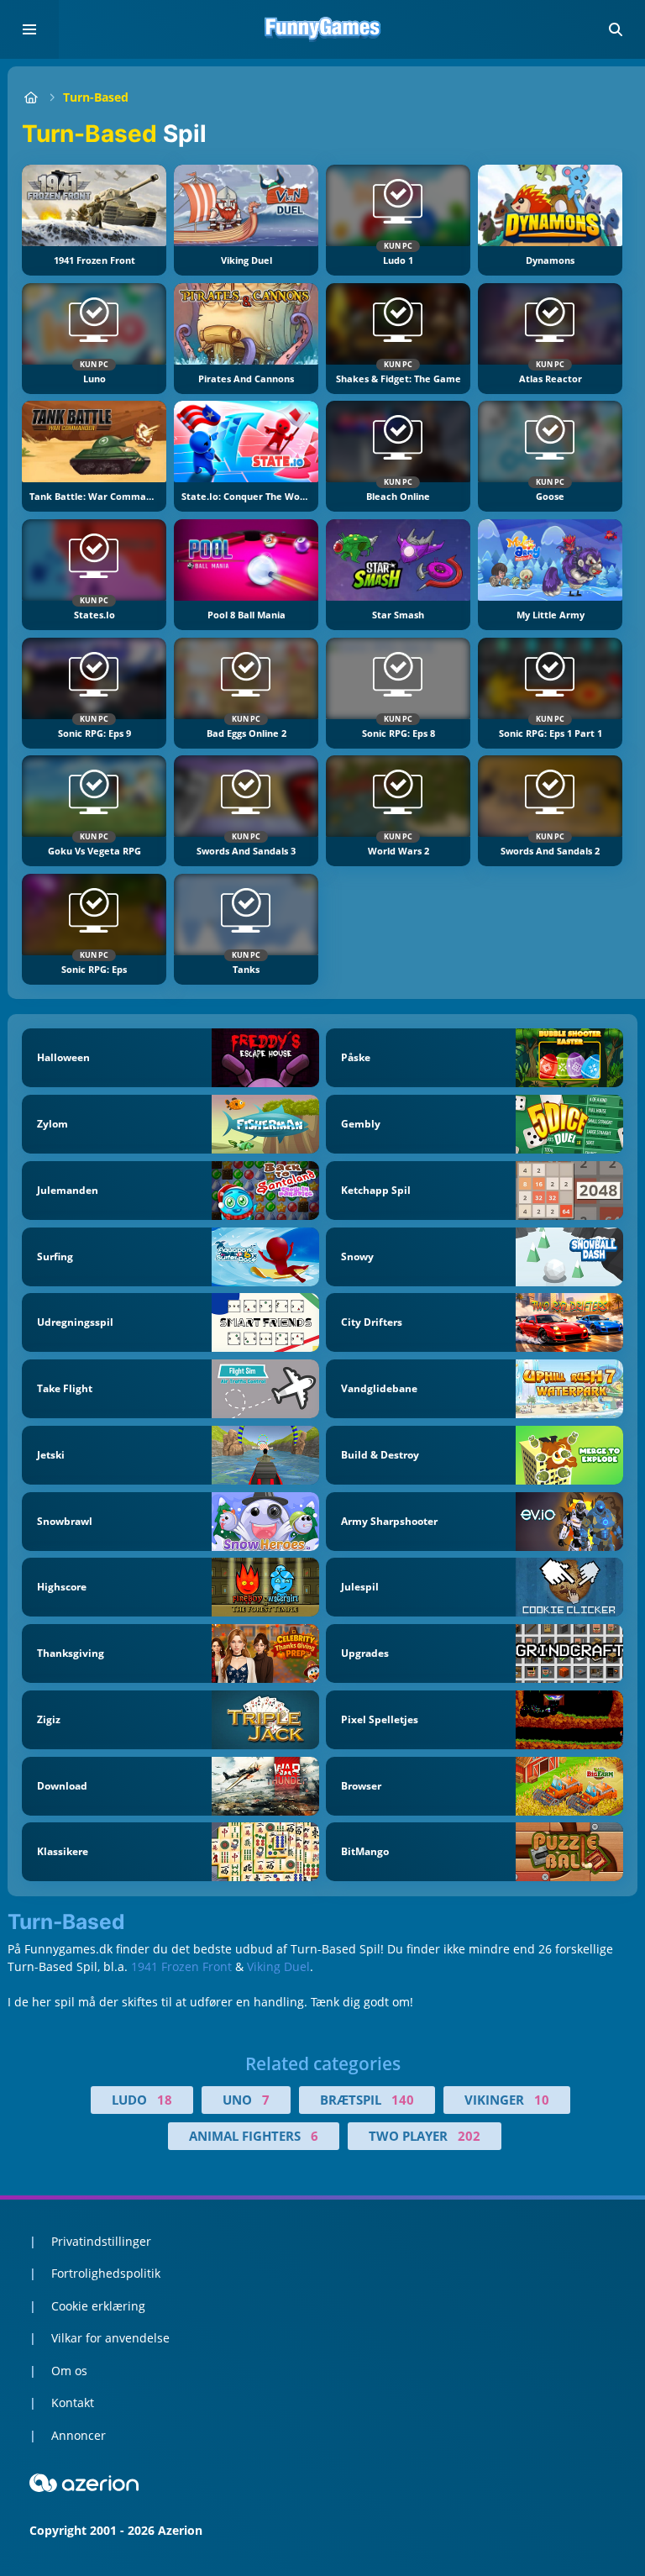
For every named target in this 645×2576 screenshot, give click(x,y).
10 (542, 2100)
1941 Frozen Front (181, 1966)
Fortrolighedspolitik (106, 2273)
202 (469, 2136)
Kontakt (73, 2403)
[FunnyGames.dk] (31, 97)
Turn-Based (96, 97)
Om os (69, 2371)
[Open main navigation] (29, 29)
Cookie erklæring (98, 2306)
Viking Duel (278, 1966)
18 (165, 2100)
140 (403, 2100)
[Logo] (322, 29)
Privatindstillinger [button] (101, 2241)
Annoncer (79, 2435)
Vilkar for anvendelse (110, 2338)
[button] (616, 29)
